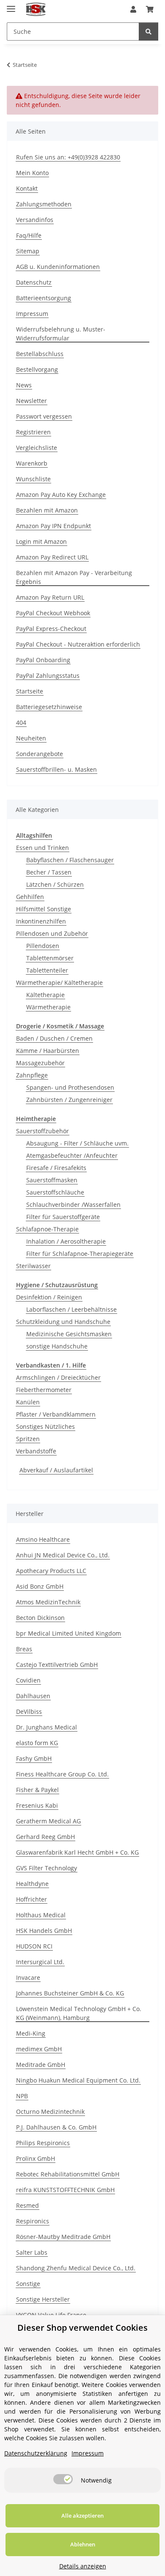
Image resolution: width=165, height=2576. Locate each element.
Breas (24, 1649)
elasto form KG (37, 1743)
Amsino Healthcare (43, 1539)
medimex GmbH (39, 2049)
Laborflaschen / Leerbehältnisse (71, 1309)
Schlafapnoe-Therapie (47, 1229)
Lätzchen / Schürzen (55, 884)
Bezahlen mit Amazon (47, 510)
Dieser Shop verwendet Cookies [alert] (82, 2328)
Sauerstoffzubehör (43, 1131)
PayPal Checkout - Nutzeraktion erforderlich (78, 644)
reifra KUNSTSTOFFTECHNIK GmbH (65, 2190)
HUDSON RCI (34, 1946)
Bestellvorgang (37, 369)
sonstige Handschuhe (57, 1346)
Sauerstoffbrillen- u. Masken (56, 769)
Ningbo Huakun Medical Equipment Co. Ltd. (78, 2080)
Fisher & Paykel (37, 1790)
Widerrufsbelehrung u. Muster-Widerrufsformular (61, 334)
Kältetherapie (45, 995)
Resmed (27, 2205)
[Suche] (148, 32)
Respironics (33, 2221)
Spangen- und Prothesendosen (70, 1087)
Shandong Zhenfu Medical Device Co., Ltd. (76, 2268)
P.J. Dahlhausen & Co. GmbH (56, 2127)
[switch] (63, 2479)
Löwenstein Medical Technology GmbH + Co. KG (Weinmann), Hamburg (79, 2013)
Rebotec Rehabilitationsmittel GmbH (68, 2174)
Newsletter (32, 401)
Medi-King (31, 2033)
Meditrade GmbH (41, 2065)
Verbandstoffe (36, 1451)
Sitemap (28, 251)
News (24, 385)
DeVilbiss (29, 1711)
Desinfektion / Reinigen (49, 1297)
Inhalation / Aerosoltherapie (66, 1241)
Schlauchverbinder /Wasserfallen (73, 1204)
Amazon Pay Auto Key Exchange (61, 495)
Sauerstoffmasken (52, 1180)
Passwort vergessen (44, 416)
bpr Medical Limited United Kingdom (69, 1633)
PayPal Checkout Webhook (53, 613)
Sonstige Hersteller (43, 2299)
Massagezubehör (40, 1063)
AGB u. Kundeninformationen (58, 267)
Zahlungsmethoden (44, 204)
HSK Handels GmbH (44, 1931)
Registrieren (33, 432)
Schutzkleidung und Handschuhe (63, 1322)
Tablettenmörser (50, 958)
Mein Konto (32, 173)
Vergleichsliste (37, 448)
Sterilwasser (33, 1266)
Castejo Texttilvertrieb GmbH (57, 1665)
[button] (133, 9)
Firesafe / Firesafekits (56, 1168)
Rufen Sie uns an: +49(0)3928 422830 (68, 157)
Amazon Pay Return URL (50, 597)
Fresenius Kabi (37, 1805)
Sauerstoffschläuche (55, 1192)
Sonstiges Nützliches (45, 1426)
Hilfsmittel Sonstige (44, 909)
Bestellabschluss (40, 354)
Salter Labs (32, 2252)
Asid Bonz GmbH (40, 1586)
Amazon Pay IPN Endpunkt (54, 526)
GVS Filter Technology (47, 1868)
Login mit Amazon (41, 541)
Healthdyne (32, 1884)
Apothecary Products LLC (51, 1571)
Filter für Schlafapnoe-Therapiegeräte (80, 1254)
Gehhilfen (30, 897)
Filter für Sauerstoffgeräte (63, 1217)
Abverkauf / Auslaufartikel (56, 1470)
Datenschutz (34, 282)
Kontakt (27, 188)
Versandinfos (35, 220)
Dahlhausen (33, 1696)
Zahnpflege (32, 1075)
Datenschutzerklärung (36, 2453)
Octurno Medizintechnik (50, 2111)
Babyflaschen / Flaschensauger (70, 860)
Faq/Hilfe (29, 235)
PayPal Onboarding (43, 660)
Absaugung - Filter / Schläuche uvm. (77, 1143)
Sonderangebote (40, 754)
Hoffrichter (32, 1899)
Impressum (32, 314)
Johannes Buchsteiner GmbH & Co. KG (70, 1993)
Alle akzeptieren (82, 2516)
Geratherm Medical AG (48, 1821)
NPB (22, 2096)
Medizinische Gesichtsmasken (69, 1334)
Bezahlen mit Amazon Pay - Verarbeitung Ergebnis (74, 577)
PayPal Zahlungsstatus (48, 676)
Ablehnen (83, 2544)
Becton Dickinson (40, 1618)
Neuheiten (31, 738)
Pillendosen (43, 946)
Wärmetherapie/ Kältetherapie (59, 982)
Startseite (30, 691)
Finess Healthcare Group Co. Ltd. (62, 1774)
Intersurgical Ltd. (40, 1962)
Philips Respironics (43, 2143)
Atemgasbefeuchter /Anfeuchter (72, 1155)
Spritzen (28, 1439)
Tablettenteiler (47, 970)
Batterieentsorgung (44, 298)
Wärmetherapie (48, 1007)
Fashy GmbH (34, 1758)
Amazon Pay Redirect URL (52, 557)
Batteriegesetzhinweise (49, 707)
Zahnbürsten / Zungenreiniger (69, 1100)
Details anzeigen (83, 2566)
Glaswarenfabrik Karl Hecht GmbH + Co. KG (77, 1852)
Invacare (28, 1977)
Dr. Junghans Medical (47, 1727)
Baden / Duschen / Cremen (54, 1038)
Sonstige (28, 2284)
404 (21, 722)
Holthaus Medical (41, 1915)
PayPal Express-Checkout (51, 629)
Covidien (28, 1680)
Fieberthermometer (44, 1390)
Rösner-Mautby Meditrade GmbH (63, 2237)
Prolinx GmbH (36, 2158)
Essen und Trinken (43, 848)
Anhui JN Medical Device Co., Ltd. (63, 1555)
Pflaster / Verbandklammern (56, 1414)
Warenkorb (32, 463)
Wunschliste (33, 479)
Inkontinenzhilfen (41, 921)
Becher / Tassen (49, 872)
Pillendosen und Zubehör (52, 933)
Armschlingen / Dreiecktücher (58, 1377)
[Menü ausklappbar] (11, 5)
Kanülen (28, 1402)
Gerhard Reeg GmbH (45, 1837)
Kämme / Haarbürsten (48, 1051)
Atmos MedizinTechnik (48, 1602)
